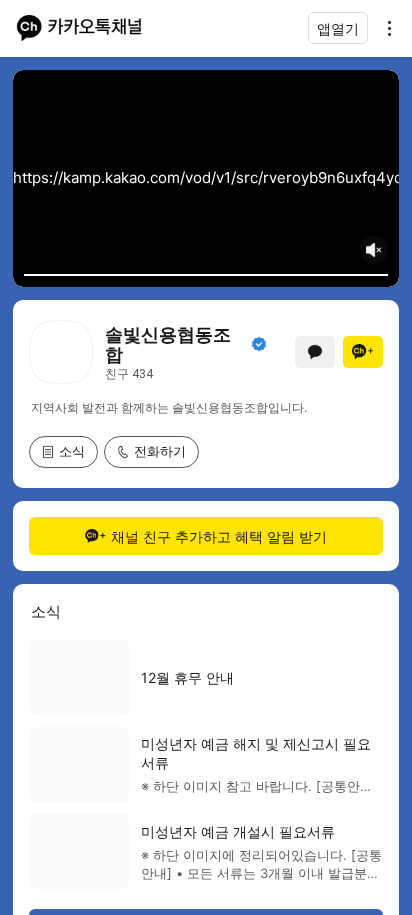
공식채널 (259, 344)
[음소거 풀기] (374, 250)
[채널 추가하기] (363, 352)
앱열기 (338, 28)
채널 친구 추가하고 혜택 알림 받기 (219, 536)
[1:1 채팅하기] (315, 352)
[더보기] (384, 28)
